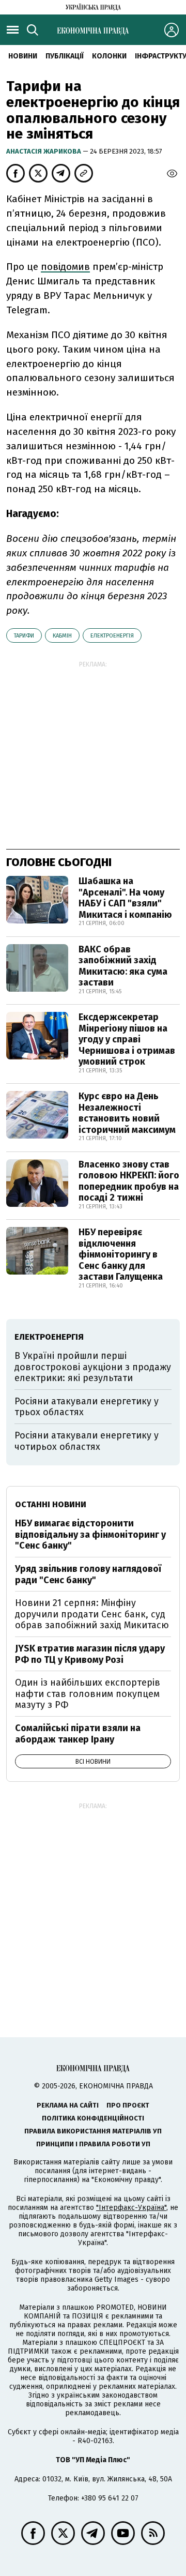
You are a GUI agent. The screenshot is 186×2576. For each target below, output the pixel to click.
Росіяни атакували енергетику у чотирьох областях (87, 1441)
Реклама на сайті (68, 2105)
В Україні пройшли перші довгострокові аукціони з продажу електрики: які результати (93, 1367)
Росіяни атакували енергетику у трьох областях (87, 1407)
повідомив (65, 267)
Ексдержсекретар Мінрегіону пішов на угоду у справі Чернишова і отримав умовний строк (127, 1039)
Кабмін (62, 636)
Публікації (65, 56)
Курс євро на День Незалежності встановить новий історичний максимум (127, 1113)
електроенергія (112, 636)
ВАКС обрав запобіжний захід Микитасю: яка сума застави (123, 966)
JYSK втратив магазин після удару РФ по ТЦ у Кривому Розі (90, 1654)
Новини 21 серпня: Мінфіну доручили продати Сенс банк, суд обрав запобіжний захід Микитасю (92, 1614)
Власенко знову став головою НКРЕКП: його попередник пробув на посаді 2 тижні (129, 1181)
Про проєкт (128, 2105)
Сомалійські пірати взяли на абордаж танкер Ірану (78, 1734)
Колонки (109, 56)
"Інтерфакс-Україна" (131, 2208)
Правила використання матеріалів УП (93, 2131)
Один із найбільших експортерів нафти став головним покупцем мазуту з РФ (88, 1694)
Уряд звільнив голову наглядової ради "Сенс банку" (88, 1574)
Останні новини (51, 1504)
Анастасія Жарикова (44, 151)
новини (23, 56)
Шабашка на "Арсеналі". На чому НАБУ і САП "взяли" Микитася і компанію (125, 898)
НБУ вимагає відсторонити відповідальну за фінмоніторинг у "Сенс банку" (90, 1534)
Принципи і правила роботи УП (93, 2144)
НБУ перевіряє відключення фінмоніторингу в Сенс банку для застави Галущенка (121, 1254)
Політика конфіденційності (93, 2118)
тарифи (24, 636)
